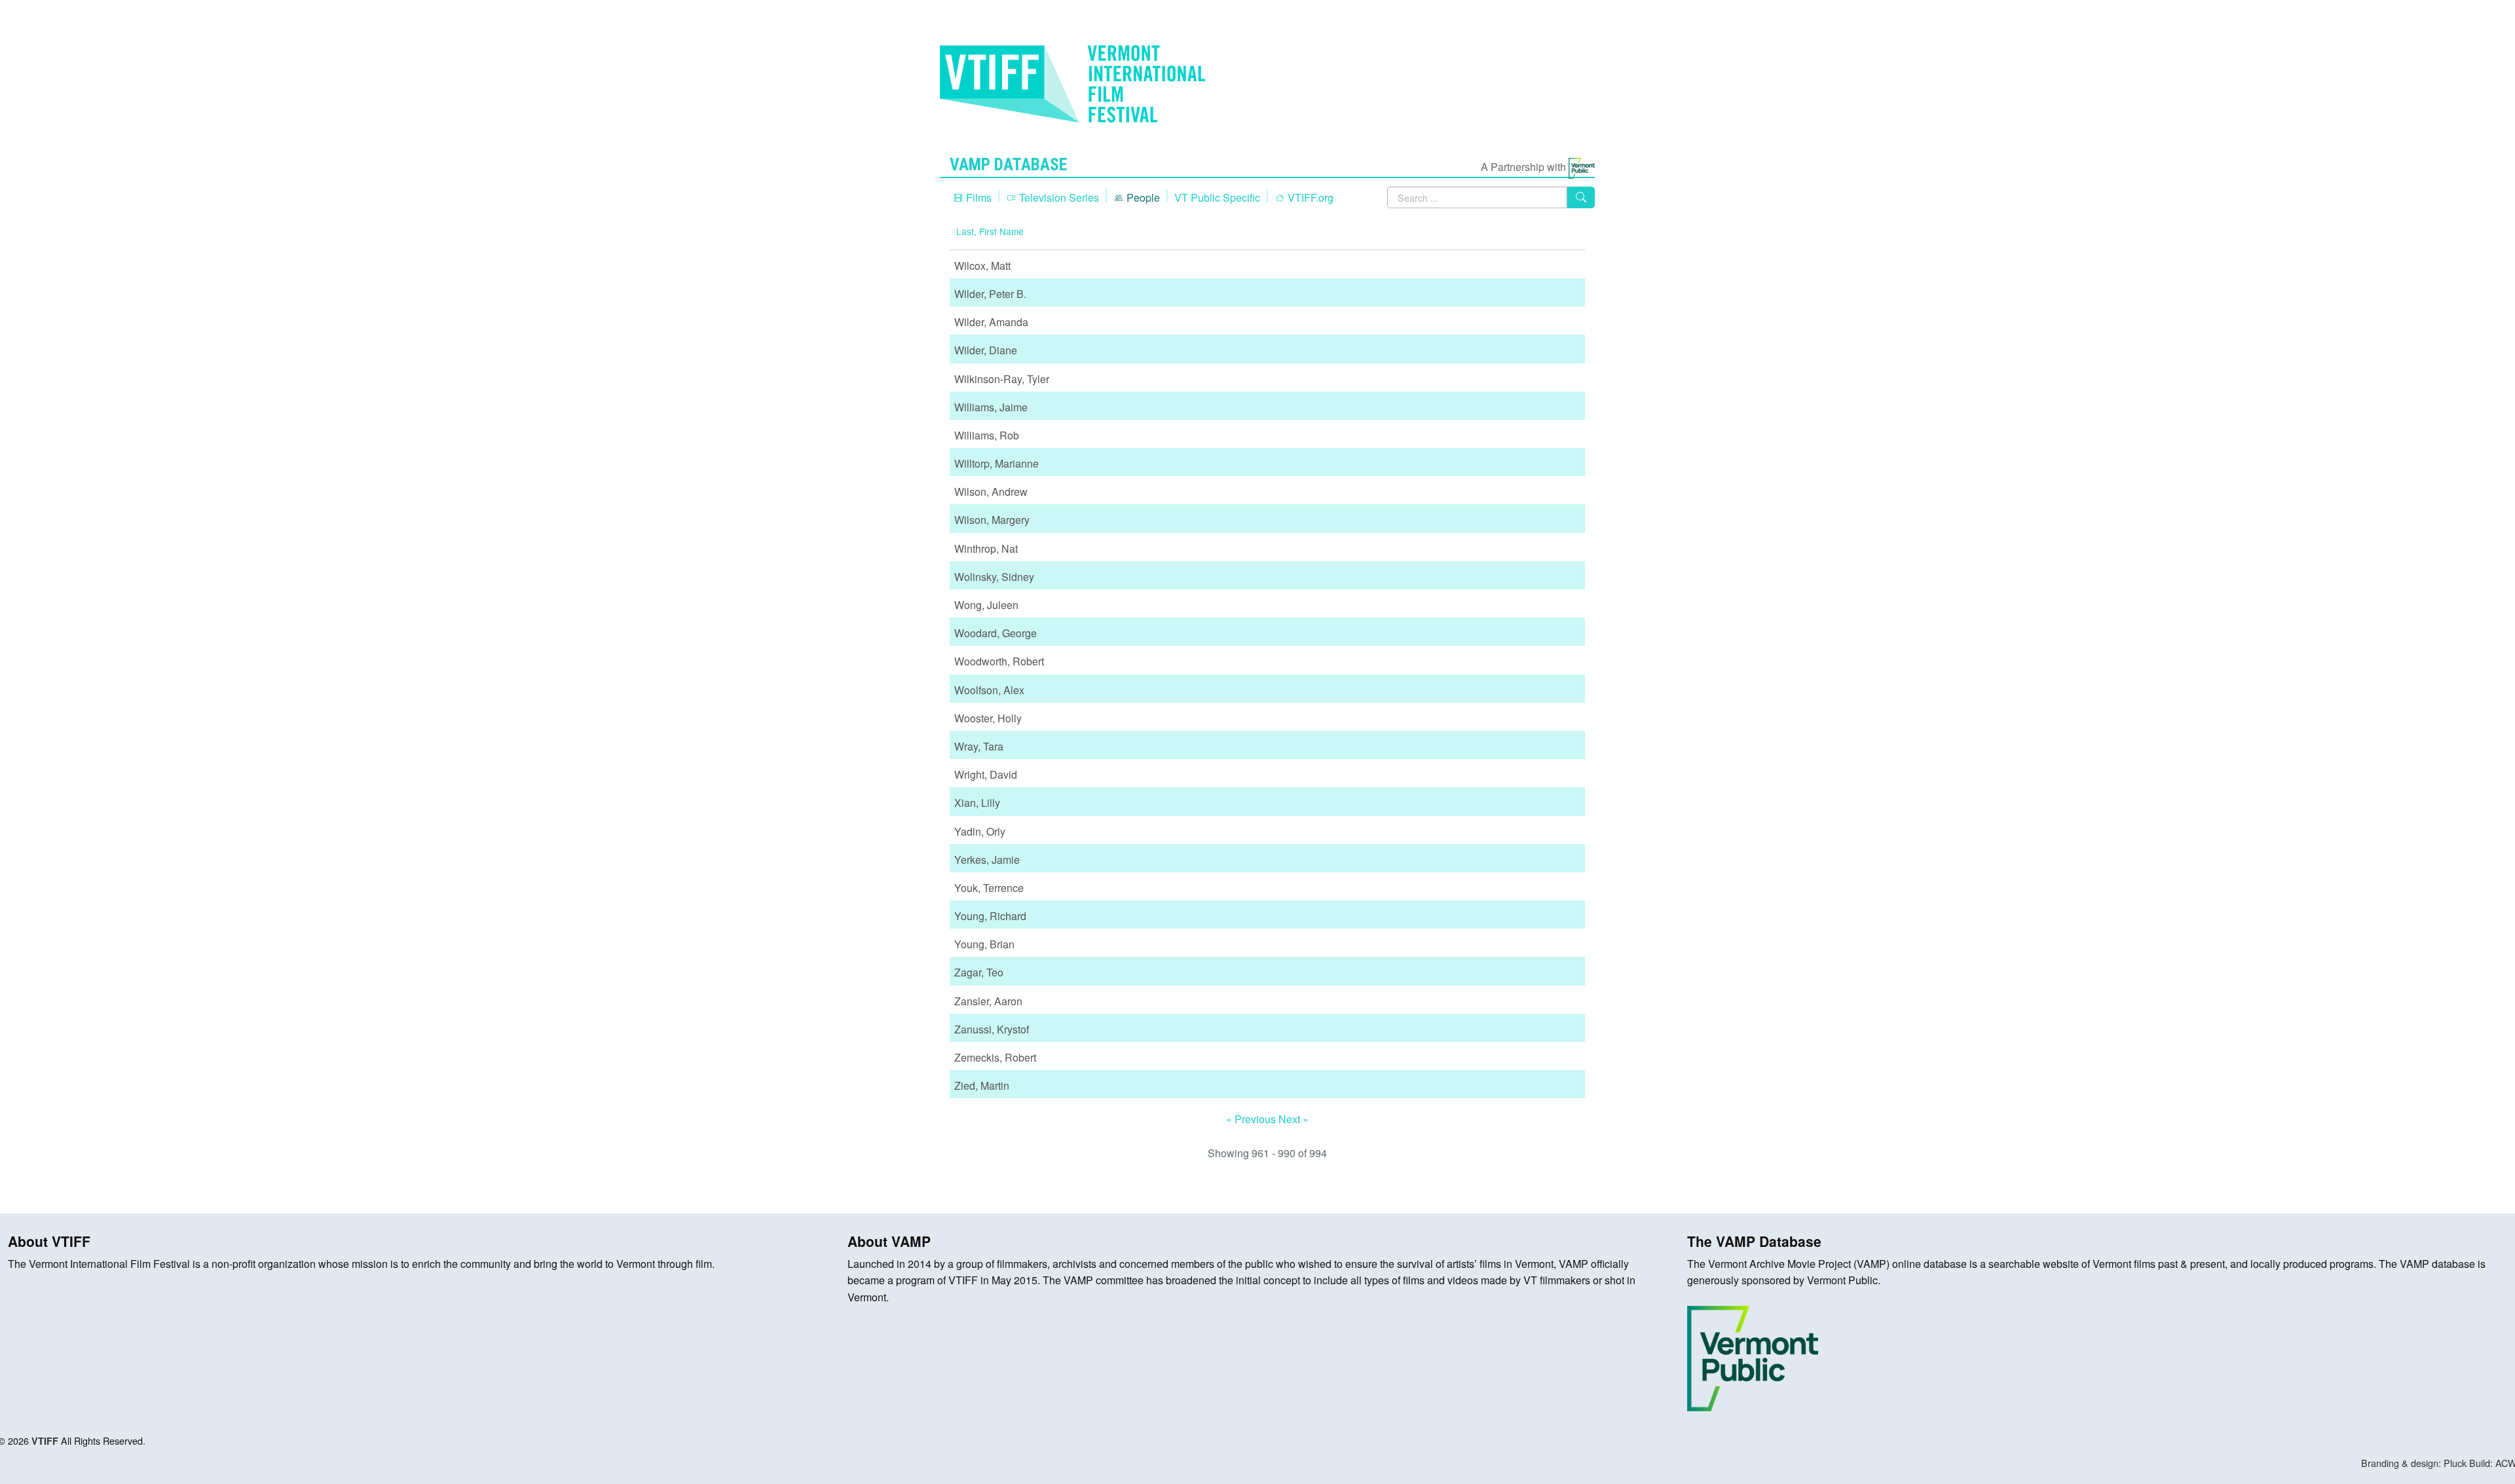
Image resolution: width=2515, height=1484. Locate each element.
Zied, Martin (982, 1085)
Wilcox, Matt (982, 266)
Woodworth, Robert (999, 661)
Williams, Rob (987, 435)
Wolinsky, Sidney (994, 577)
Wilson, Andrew (991, 492)
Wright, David (986, 774)
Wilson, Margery (992, 520)
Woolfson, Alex (989, 690)
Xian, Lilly (977, 803)
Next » (1294, 1119)
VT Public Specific (1217, 197)
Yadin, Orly (980, 831)
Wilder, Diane (986, 350)
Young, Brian (984, 944)
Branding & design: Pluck (2414, 1463)
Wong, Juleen (986, 605)
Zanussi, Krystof (992, 1029)
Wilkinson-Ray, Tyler (1002, 379)
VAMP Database (1008, 164)
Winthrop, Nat (986, 548)
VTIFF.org (1309, 197)
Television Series (1058, 197)
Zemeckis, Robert (995, 1057)
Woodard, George (996, 633)
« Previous (1252, 1119)
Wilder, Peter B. (990, 294)
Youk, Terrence (989, 888)
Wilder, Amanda (991, 322)
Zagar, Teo (979, 972)
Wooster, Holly (988, 718)
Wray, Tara (979, 746)
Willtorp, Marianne (997, 463)
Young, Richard (990, 916)
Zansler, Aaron (988, 1001)
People (1142, 197)
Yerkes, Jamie (987, 860)
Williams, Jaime (991, 407)
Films (978, 197)
